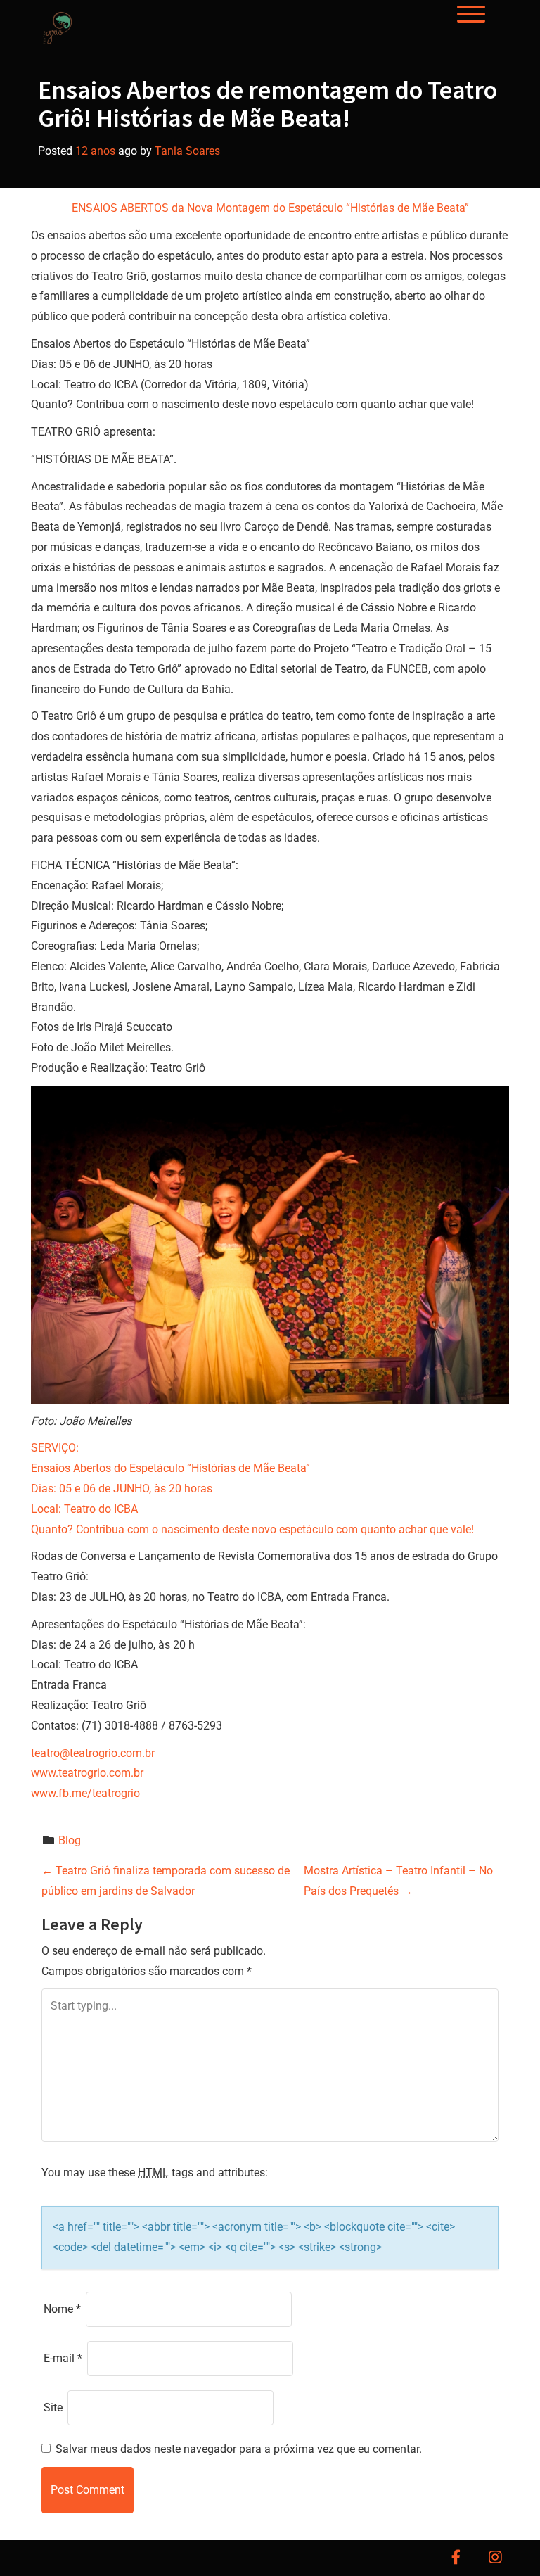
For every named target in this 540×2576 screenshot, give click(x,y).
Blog (70, 1840)
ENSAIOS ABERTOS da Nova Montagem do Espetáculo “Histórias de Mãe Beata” (270, 208)
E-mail (63, 2358)
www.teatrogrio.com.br (87, 1773)
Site (53, 2407)
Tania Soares (187, 151)
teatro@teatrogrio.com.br (93, 1753)
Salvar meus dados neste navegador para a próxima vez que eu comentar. (239, 2449)
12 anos (95, 151)
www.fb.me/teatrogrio (85, 1793)
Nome (62, 2309)
